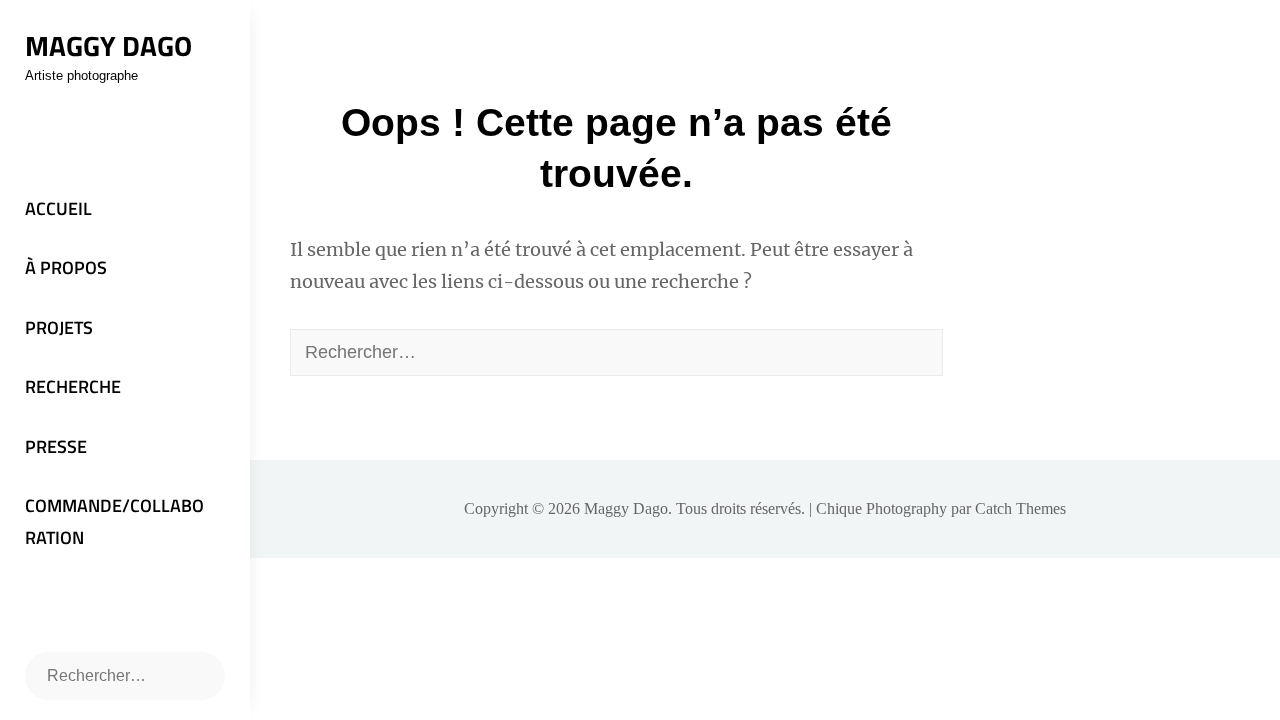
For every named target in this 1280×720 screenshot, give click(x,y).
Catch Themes (1020, 508)
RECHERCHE (73, 386)
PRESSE (56, 446)
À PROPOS (66, 267)
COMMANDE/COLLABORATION (114, 521)
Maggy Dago (108, 45)
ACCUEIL (58, 208)
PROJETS (59, 327)
